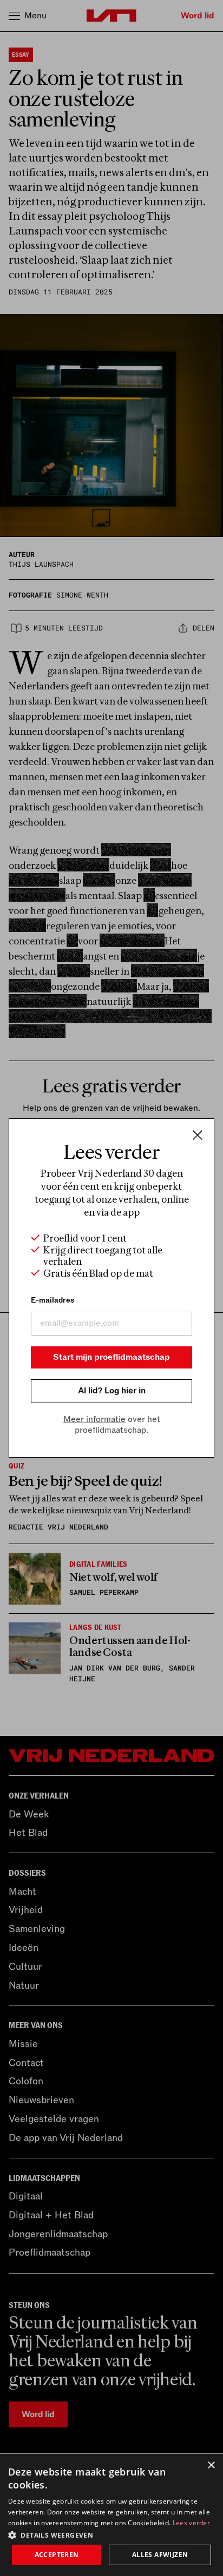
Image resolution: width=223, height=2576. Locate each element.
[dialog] (111, 2515)
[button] (111, 2534)
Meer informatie (94, 1419)
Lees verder (191, 2523)
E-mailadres (53, 1300)
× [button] (211, 2466)
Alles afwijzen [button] (160, 2555)
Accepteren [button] (57, 2555)
